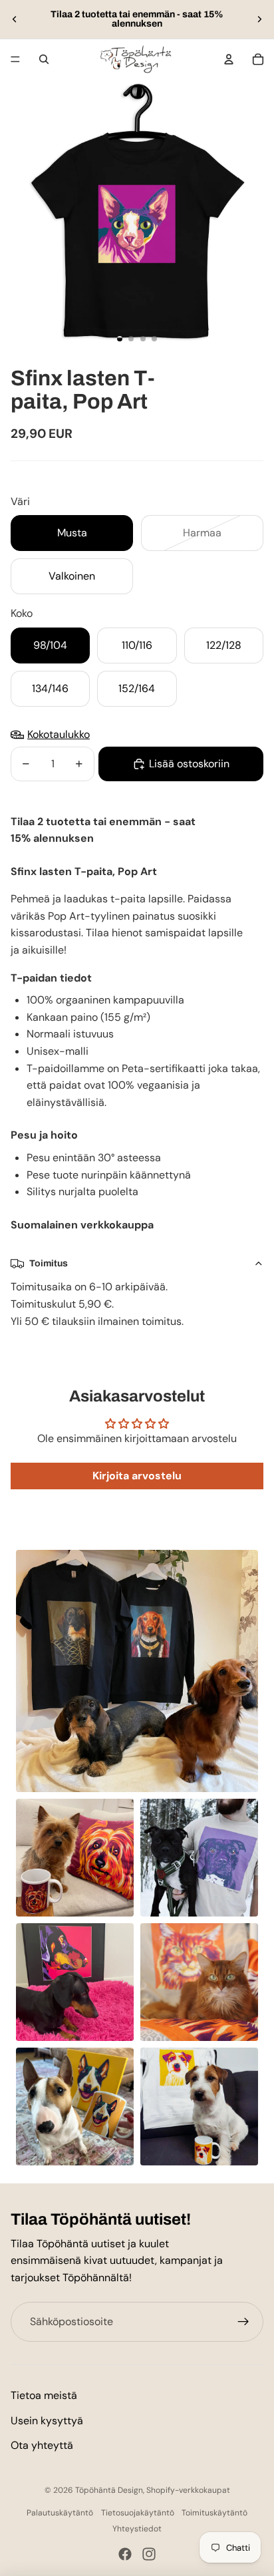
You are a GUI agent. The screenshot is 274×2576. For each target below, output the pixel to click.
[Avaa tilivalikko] (229, 59)
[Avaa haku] (44, 59)
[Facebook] (125, 2554)
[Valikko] (15, 59)
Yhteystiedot (137, 2529)
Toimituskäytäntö (214, 2513)
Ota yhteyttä (42, 2445)
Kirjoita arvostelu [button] (137, 1476)
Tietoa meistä (44, 2395)
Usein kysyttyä (47, 2421)
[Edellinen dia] (15, 19)
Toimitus (49, 1263)
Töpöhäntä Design (109, 2490)
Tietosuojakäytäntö (138, 2513)
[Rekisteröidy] (243, 2322)
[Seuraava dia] (259, 19)
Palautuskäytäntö (60, 2513)
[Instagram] (149, 2554)
